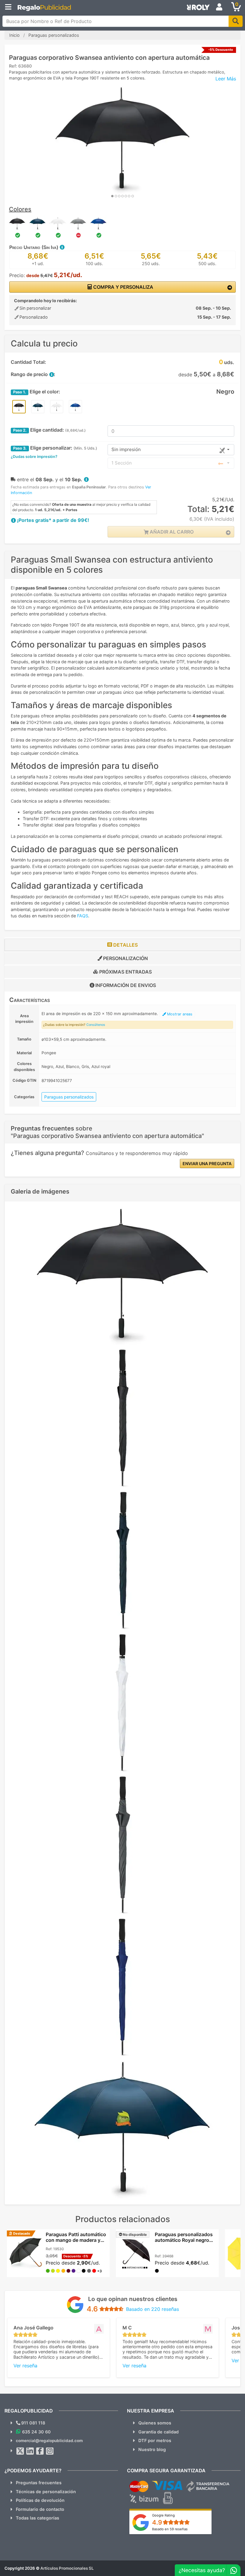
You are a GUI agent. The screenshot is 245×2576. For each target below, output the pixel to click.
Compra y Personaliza (123, 287)
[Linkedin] (30, 2451)
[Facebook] (40, 2451)
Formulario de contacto (40, 2509)
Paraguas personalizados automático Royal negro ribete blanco (184, 2240)
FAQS (83, 916)
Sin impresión (126, 449)
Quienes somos (155, 2423)
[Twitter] (20, 2451)
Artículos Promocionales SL (67, 2568)
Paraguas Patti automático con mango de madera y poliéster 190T (76, 2240)
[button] (62, 247)
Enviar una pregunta (207, 1164)
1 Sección (122, 463)
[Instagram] (50, 2451)
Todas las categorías (37, 2518)
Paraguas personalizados (69, 1097)
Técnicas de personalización (46, 2492)
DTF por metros (155, 2440)
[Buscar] (236, 21)
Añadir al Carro (171, 532)
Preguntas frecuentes (39, 2483)
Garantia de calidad (159, 2432)
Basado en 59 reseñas (170, 2529)
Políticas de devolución (40, 2500)
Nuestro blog (152, 2449)
